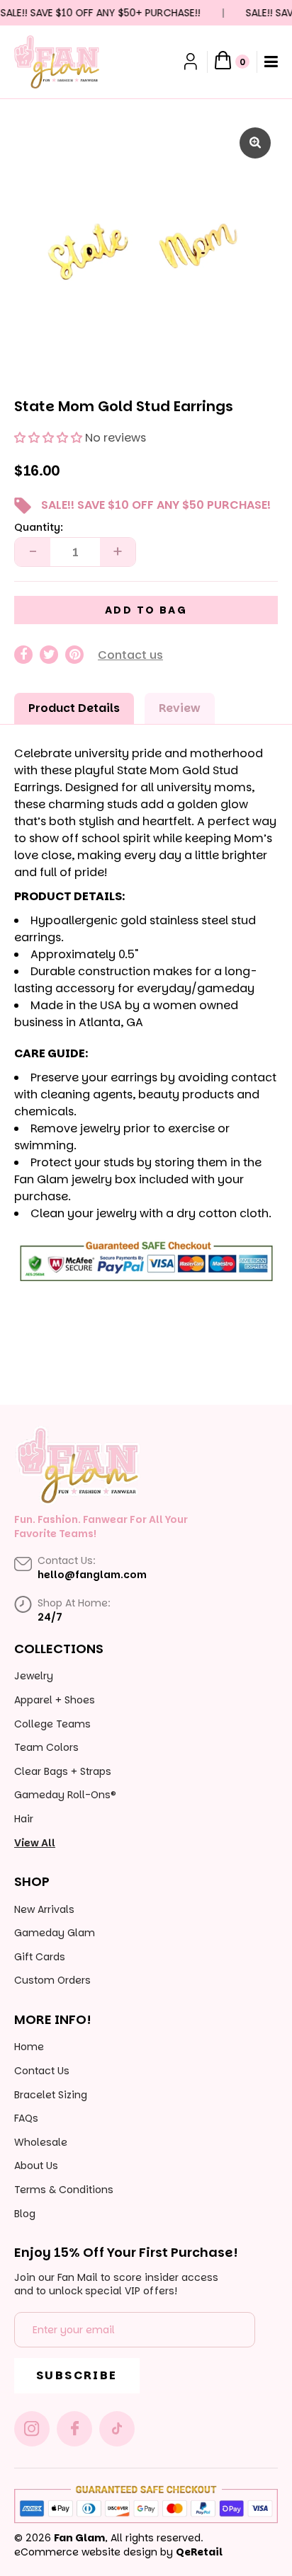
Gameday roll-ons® (65, 1795)
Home (29, 2047)
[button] (48, 438)
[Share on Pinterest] (74, 655)
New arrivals (44, 1909)
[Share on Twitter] (49, 655)
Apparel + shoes (55, 1700)
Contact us (130, 655)
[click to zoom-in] (255, 143)
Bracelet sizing (51, 2095)
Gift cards (40, 1957)
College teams (52, 1724)
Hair (24, 1819)
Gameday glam (55, 1933)
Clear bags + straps (63, 1771)
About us (36, 2166)
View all (35, 1843)
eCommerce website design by (94, 2552)
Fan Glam (79, 2538)
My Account (192, 62)
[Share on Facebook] (23, 655)
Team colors (46, 1747)
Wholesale (41, 2142)
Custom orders (52, 1980)
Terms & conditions (64, 2190)
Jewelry (34, 1676)
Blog (25, 2214)
